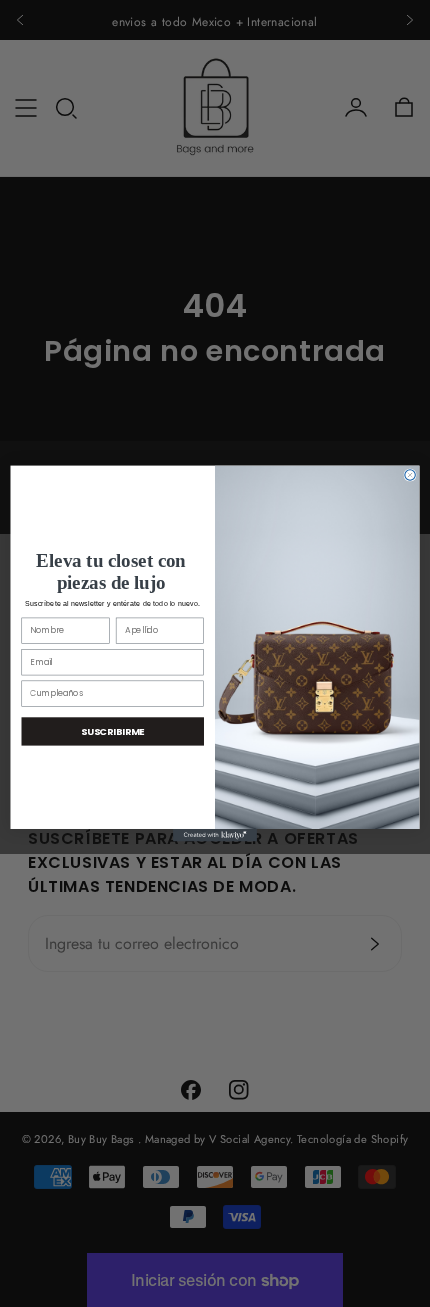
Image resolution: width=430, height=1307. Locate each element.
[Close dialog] (410, 475)
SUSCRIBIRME (112, 730)
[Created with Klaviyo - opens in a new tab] (215, 835)
